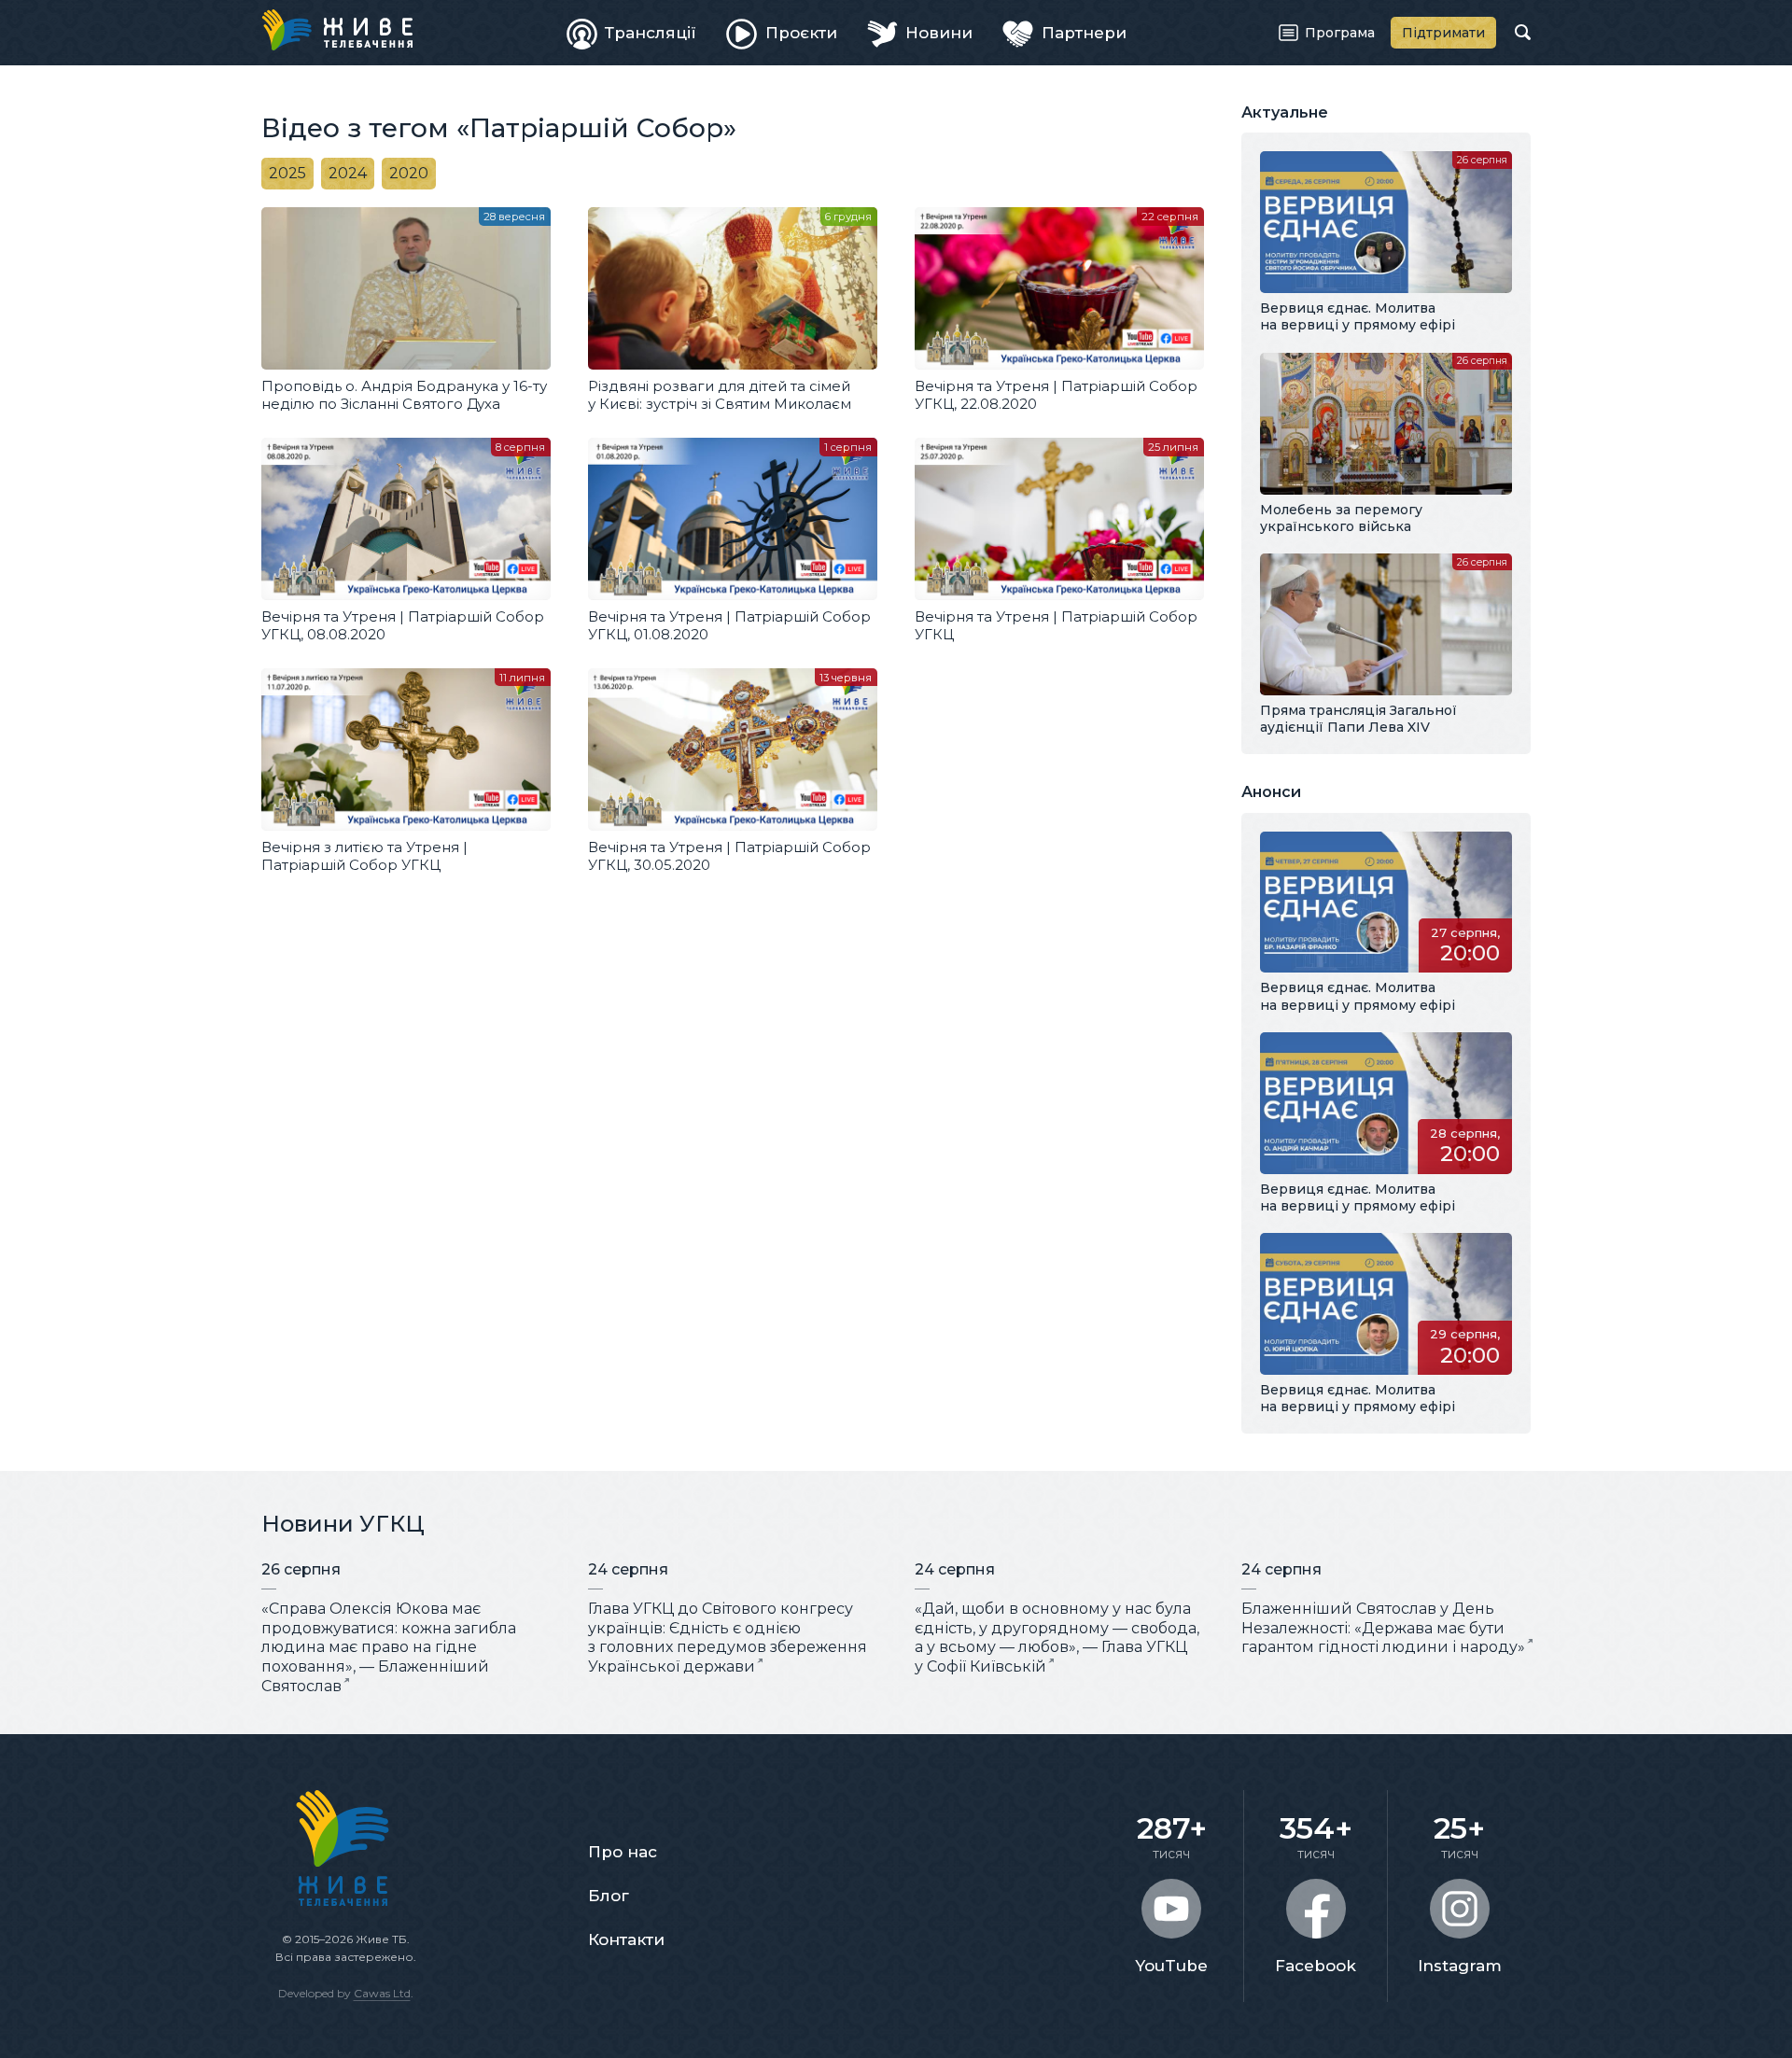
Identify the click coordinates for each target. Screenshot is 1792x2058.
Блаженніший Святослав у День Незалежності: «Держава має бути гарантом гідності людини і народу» (1383, 1628)
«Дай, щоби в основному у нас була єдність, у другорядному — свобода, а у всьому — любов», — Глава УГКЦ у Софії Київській (1057, 1638)
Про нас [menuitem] (623, 1852)
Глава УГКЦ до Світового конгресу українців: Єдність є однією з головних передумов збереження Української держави (728, 1638)
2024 (348, 173)
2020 (409, 173)
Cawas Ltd (382, 1993)
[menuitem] (632, 33)
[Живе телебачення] (337, 30)
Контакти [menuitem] (626, 1939)
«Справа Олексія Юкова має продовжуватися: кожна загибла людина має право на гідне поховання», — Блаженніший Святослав (389, 1647)
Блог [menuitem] (609, 1896)
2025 (287, 173)
